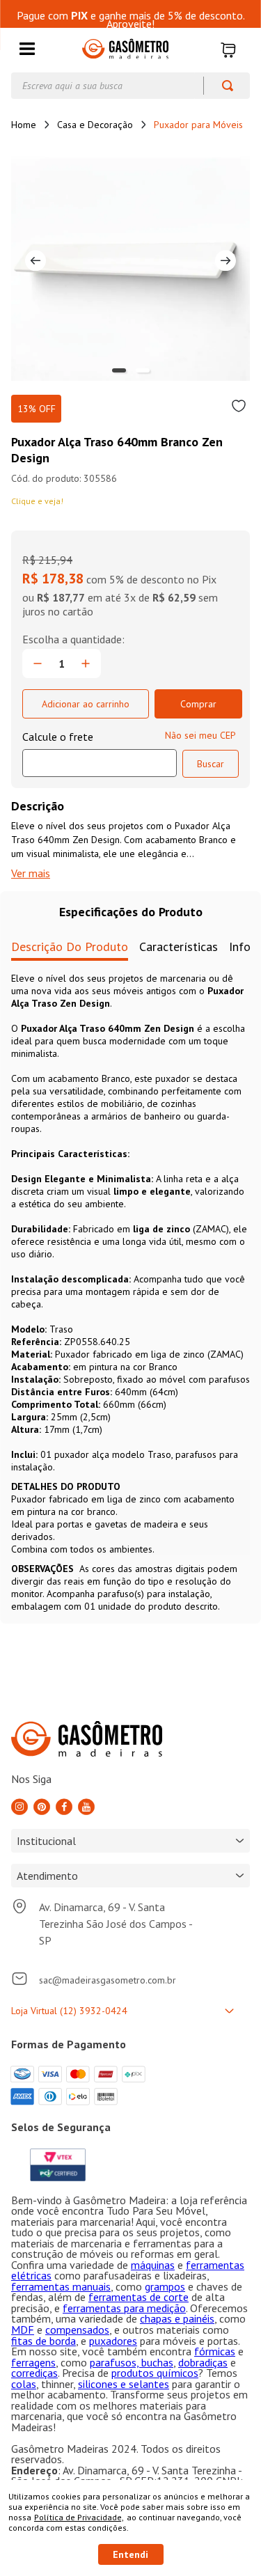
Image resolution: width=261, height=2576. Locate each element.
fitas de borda (43, 2341)
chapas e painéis (177, 2318)
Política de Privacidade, (79, 2517)
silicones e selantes (124, 2384)
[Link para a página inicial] (24, 125)
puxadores (113, 2341)
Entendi (130, 2554)
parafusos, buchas (132, 2362)
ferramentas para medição (124, 2308)
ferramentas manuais (61, 2286)
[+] (86, 663)
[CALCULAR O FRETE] (211, 764)
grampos (165, 2286)
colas (24, 2384)
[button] (27, 50)
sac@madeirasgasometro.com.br (108, 1980)
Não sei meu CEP (200, 735)
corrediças (34, 2373)
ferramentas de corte (139, 2297)
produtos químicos (155, 2373)
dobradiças (203, 2362)
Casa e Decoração (95, 125)
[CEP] (100, 753)
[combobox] (130, 86)
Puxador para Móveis (198, 125)
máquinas (153, 2265)
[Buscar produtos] (221, 86)
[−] (38, 663)
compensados (77, 2330)
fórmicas (215, 2351)
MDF (23, 2330)
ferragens (33, 2362)
